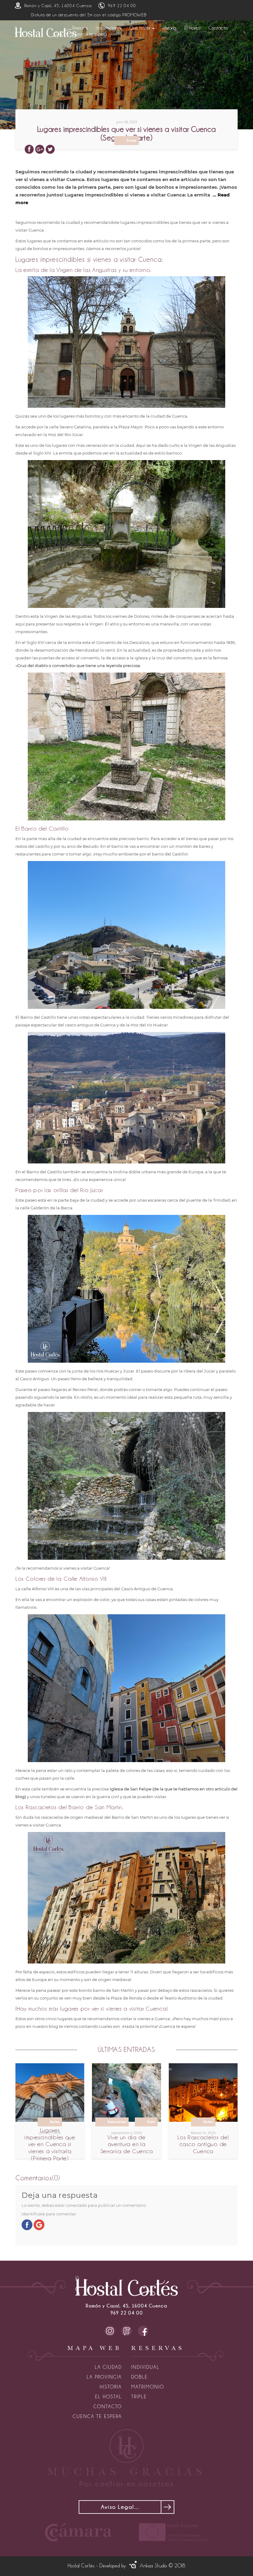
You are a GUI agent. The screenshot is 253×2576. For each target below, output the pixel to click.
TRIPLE (139, 2397)
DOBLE (139, 2377)
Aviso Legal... (120, 2507)
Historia (169, 28)
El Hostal (192, 28)
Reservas (80, 28)
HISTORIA (111, 2387)
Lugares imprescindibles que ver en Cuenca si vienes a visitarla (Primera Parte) (50, 2144)
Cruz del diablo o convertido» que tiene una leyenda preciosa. (79, 665)
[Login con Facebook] (27, 2224)
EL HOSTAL (108, 2397)
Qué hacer (140, 28)
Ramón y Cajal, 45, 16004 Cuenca (58, 6)
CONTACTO (108, 2407)
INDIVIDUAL (145, 2367)
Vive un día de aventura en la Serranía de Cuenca (127, 2144)
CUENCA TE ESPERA (97, 2416)
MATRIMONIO (148, 2387)
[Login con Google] (39, 2224)
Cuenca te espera (90, 34)
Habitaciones (108, 28)
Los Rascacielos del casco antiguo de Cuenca (203, 2144)
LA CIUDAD (108, 2367)
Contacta (218, 28)
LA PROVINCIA (104, 2377)
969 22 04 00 (122, 6)
